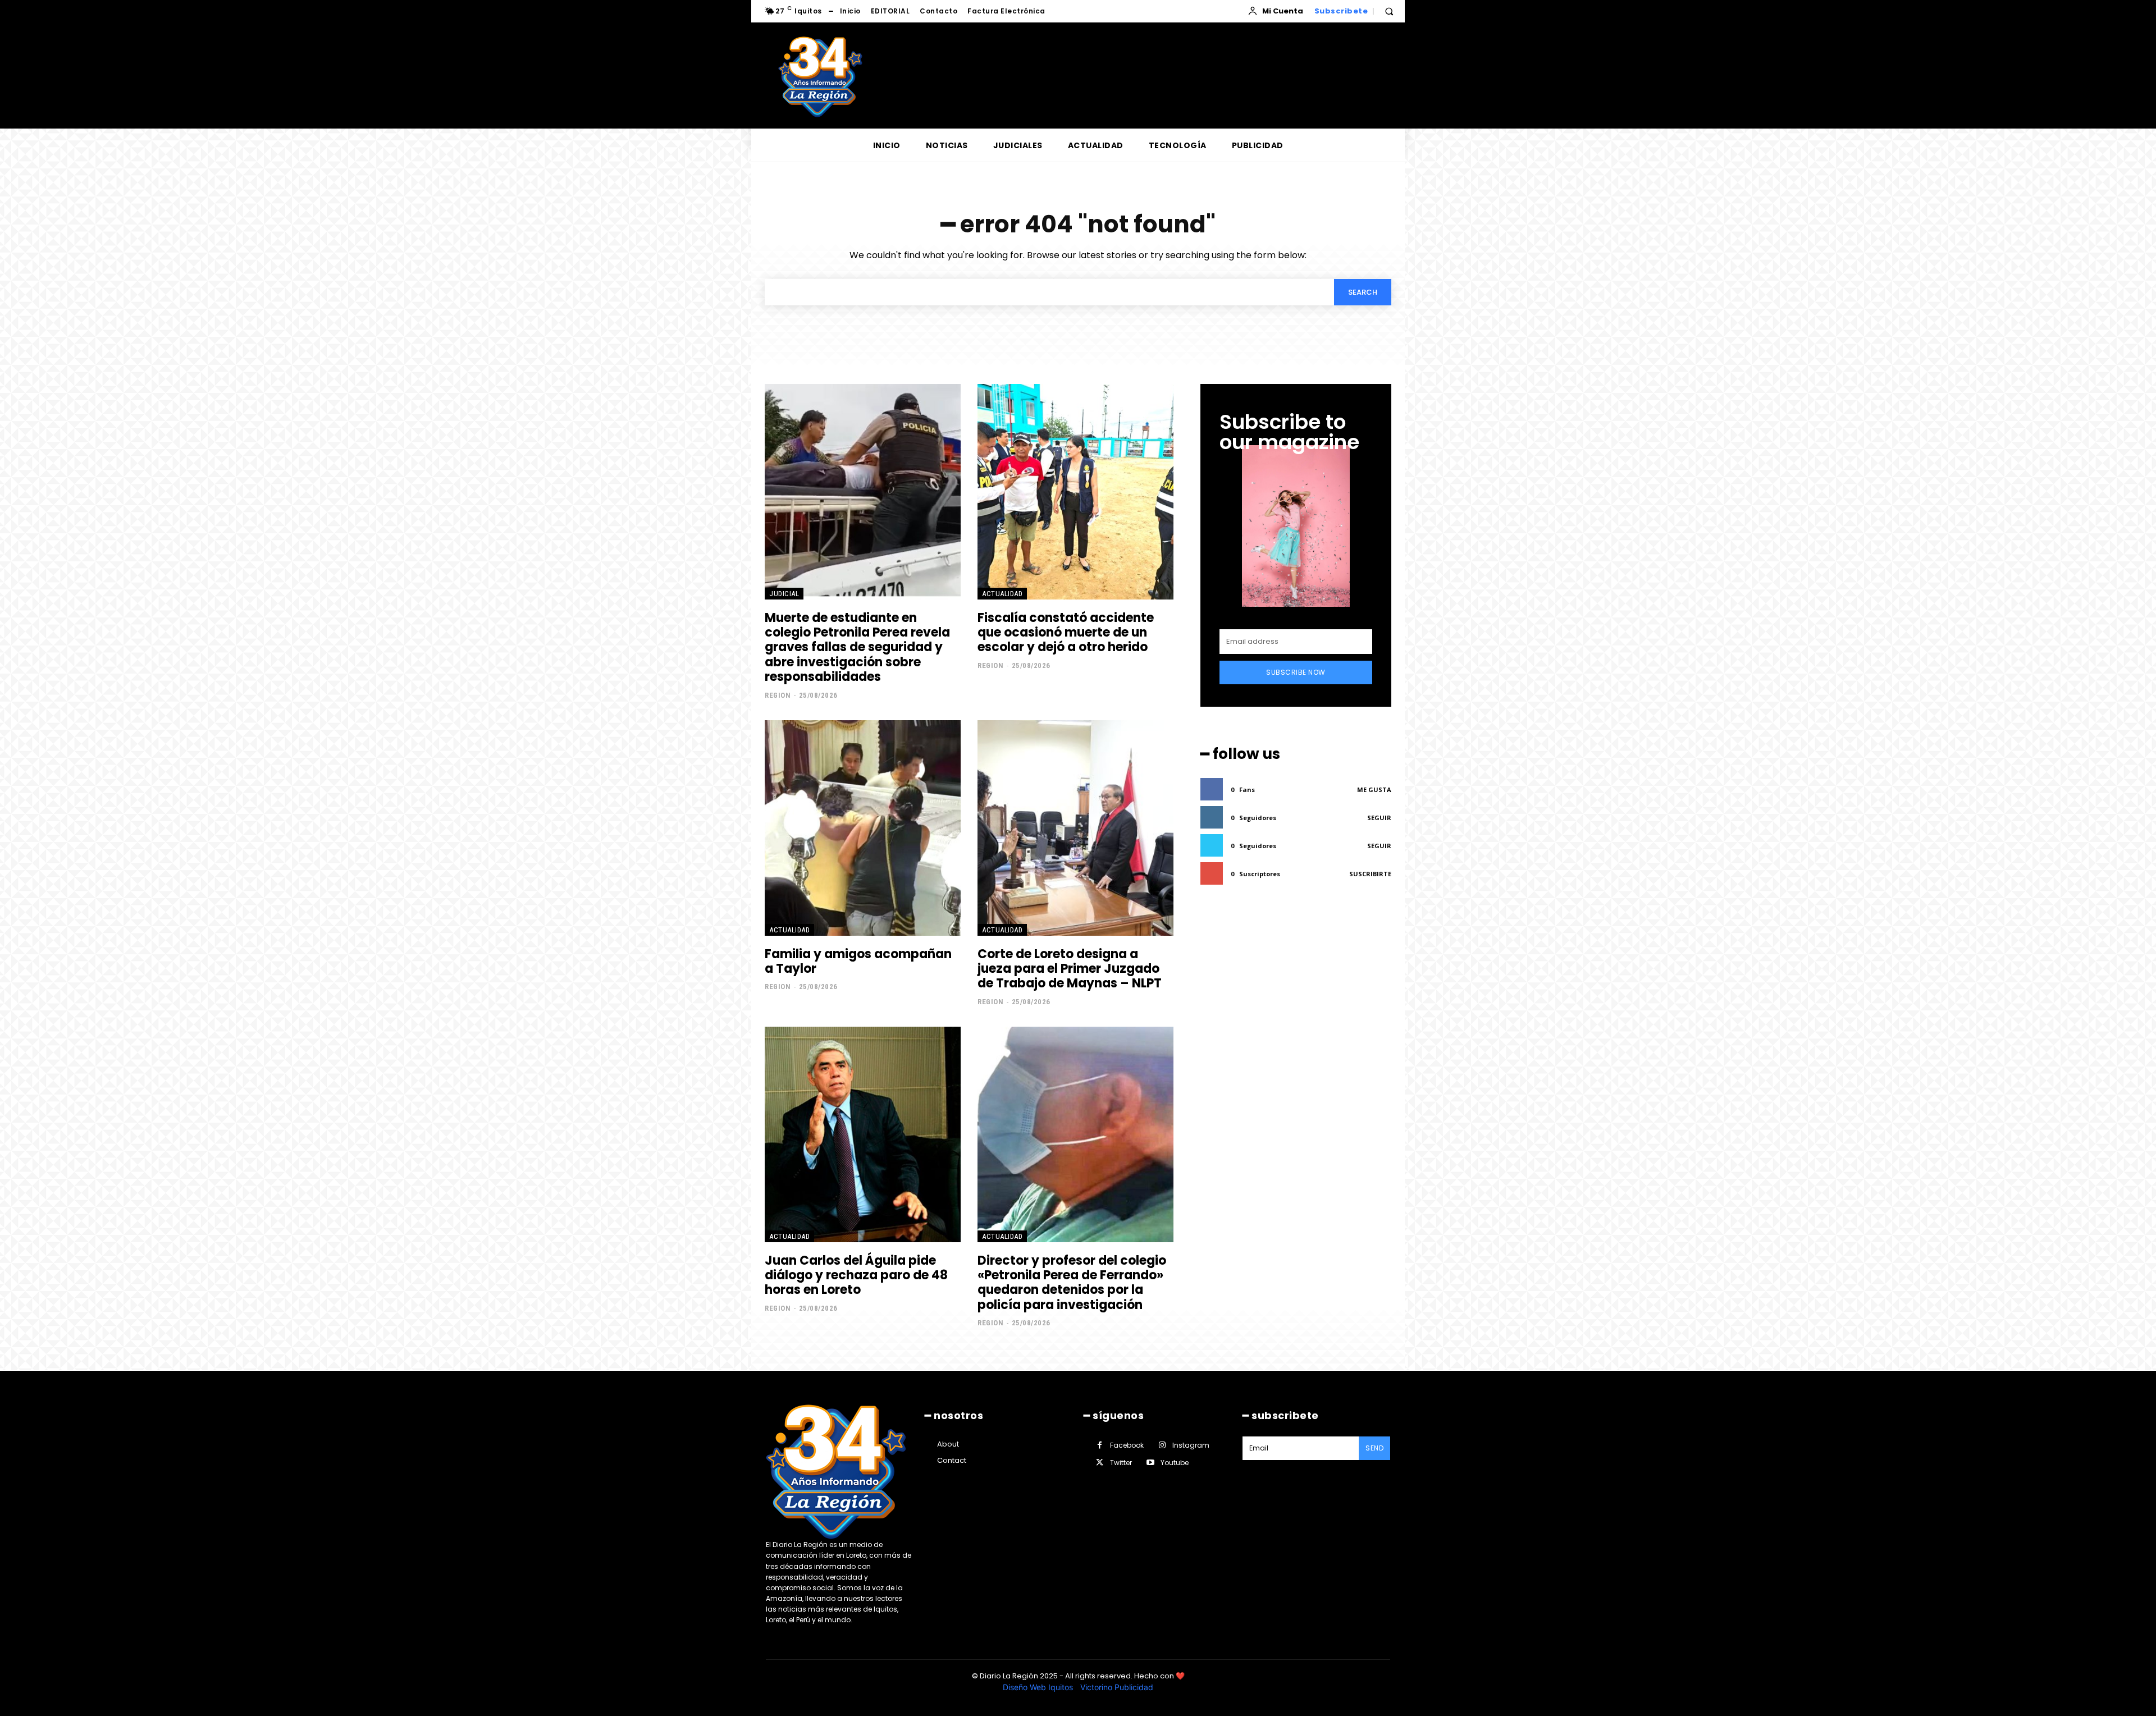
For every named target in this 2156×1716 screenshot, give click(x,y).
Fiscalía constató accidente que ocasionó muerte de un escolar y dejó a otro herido (1066, 633)
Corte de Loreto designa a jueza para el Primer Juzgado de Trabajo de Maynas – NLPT (1070, 969)
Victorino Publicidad (1117, 1687)
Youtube (1175, 1463)
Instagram (1191, 1445)
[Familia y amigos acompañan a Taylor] (863, 828)
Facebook (1127, 1445)
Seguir (1379, 818)
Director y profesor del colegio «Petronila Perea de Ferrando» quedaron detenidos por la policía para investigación (1072, 1283)
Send (1374, 1448)
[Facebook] (1100, 1445)
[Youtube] (1150, 1463)
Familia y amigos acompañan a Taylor (858, 961)
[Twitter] (1100, 1463)
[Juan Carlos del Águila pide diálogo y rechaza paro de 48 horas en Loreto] (863, 1134)
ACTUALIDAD (1002, 594)
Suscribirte (1370, 874)
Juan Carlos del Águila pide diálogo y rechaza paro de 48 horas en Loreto (856, 1275)
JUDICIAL (784, 594)
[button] (1389, 11)
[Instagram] (1162, 1445)
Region (778, 695)
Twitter (1121, 1463)
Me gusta (1374, 790)
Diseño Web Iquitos (1039, 1687)
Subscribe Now (1296, 672)
